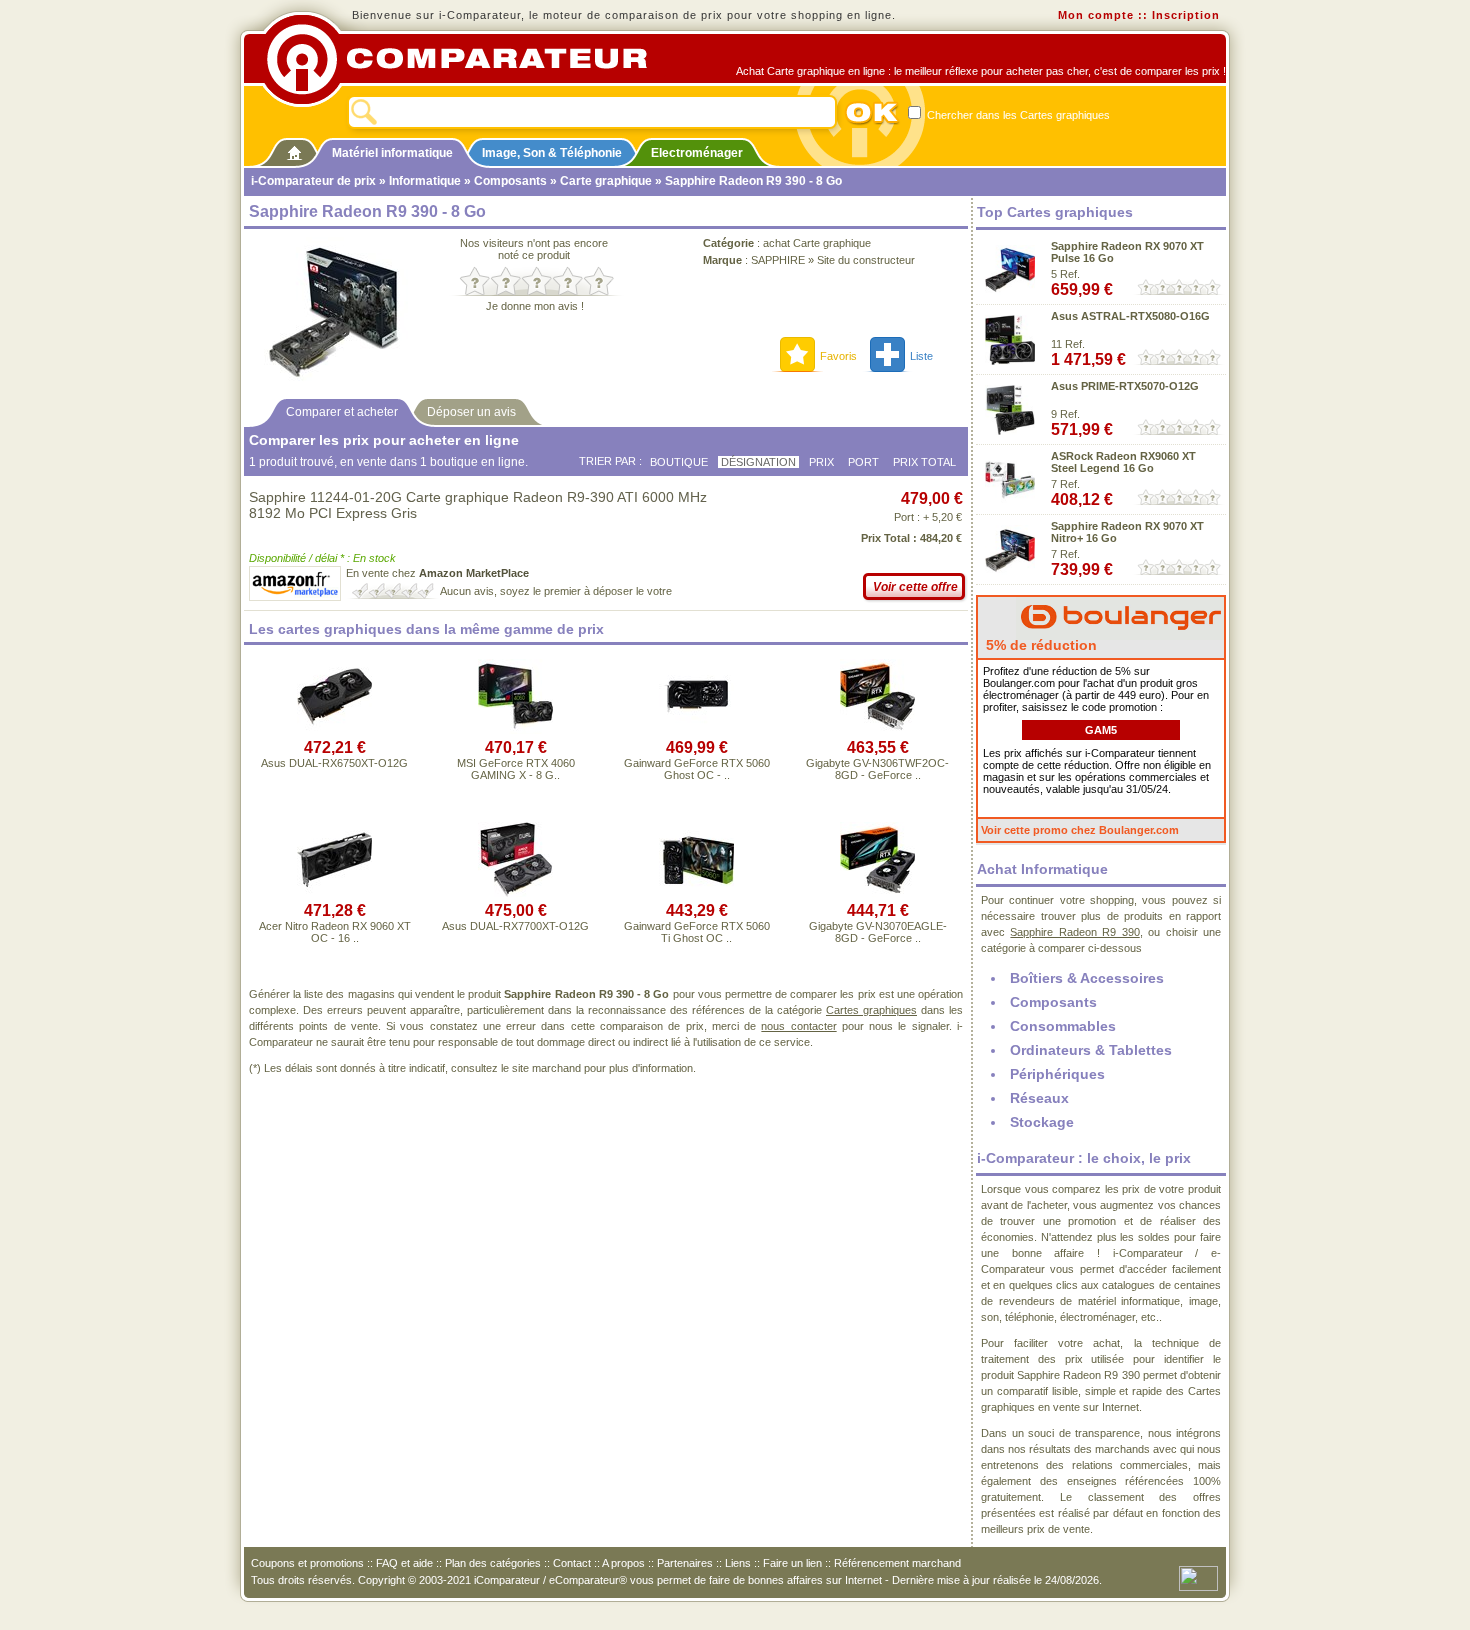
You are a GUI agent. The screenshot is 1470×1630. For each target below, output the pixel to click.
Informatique (425, 181)
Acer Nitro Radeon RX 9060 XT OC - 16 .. (335, 932)
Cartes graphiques (871, 1010)
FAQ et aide (404, 1563)
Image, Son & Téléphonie (552, 153)
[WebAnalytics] (1198, 1577)
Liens (738, 1563)
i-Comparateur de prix (313, 181)
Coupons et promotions (307, 1563)
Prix (821, 462)
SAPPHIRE (778, 260)
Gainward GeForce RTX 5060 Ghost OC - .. (697, 769)
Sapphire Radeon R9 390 (1074, 932)
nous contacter (798, 1026)
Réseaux (1039, 1098)
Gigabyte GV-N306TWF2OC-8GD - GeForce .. (877, 769)
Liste (921, 356)
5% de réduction (1039, 645)
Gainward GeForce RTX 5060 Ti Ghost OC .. (697, 932)
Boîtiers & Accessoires (1087, 978)
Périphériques (1057, 1074)
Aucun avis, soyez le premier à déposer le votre (556, 591)
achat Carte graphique (817, 243)
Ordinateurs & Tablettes (1091, 1050)
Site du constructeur (866, 260)
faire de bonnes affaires (766, 1580)
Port (863, 462)
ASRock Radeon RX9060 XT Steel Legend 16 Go (1123, 462)
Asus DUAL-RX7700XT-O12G (515, 926)
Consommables (1063, 1026)
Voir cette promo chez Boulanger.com (1080, 830)
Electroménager (697, 153)
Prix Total (924, 462)
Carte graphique (606, 181)
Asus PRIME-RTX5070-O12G (1125, 386)
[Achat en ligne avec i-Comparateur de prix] (468, 59)
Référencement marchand (897, 1563)
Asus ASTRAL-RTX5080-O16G (1130, 316)
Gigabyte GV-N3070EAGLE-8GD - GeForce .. (878, 932)
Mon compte (1096, 15)
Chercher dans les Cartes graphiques (1017, 115)
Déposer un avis (471, 412)
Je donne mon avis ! (535, 306)
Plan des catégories (493, 1563)
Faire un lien (792, 1563)
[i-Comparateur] (294, 149)
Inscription (1186, 15)
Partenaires (685, 1563)
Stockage (1042, 1122)
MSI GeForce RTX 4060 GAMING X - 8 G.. (516, 769)
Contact (572, 1563)
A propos (623, 1563)
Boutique (679, 462)
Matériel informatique (392, 153)
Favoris (838, 356)
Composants (510, 181)
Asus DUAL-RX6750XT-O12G (334, 763)
